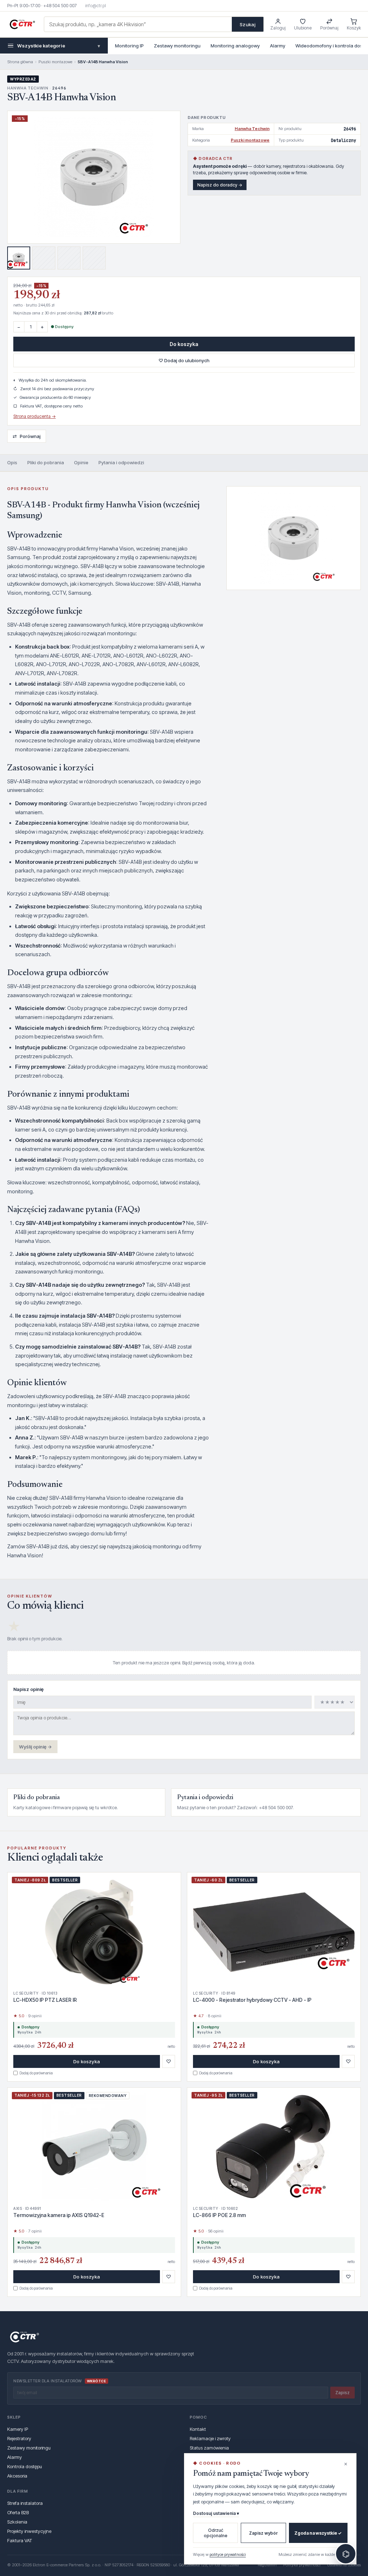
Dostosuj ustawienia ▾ (216, 2513)
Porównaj (27, 436)
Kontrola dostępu (25, 2466)
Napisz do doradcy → (220, 185)
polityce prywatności (228, 2554)
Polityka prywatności (302, 2565)
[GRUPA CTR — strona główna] (22, 24)
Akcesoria (17, 2476)
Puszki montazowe (55, 62)
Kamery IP (18, 2429)
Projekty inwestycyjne (29, 2531)
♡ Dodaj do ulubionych (184, 360)
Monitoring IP (129, 46)
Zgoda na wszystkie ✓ (318, 2533)
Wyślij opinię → (35, 1747)
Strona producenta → (34, 416)
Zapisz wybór (263, 2533)
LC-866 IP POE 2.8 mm (219, 2215)
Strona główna (20, 62)
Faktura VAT (20, 2540)
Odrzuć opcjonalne (216, 2533)
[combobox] (138, 24)
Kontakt (198, 2429)
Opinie (81, 462)
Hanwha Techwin (252, 129)
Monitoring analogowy (235, 46)
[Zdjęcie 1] (19, 258)
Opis (12, 462)
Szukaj (248, 24)
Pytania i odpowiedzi (121, 462)
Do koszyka (184, 344)
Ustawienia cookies (344, 2565)
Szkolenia (17, 2522)
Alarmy (278, 46)
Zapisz (342, 2393)
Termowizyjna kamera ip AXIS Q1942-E (59, 2215)
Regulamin (267, 2565)
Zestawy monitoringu (177, 46)
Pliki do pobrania (46, 462)
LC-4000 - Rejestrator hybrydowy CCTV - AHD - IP (252, 2000)
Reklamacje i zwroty (210, 2438)
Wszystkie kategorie (59, 46)
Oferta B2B (18, 2512)
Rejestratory (19, 2438)
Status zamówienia (209, 2448)
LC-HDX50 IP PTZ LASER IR (45, 2000)
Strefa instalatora (25, 2503)
